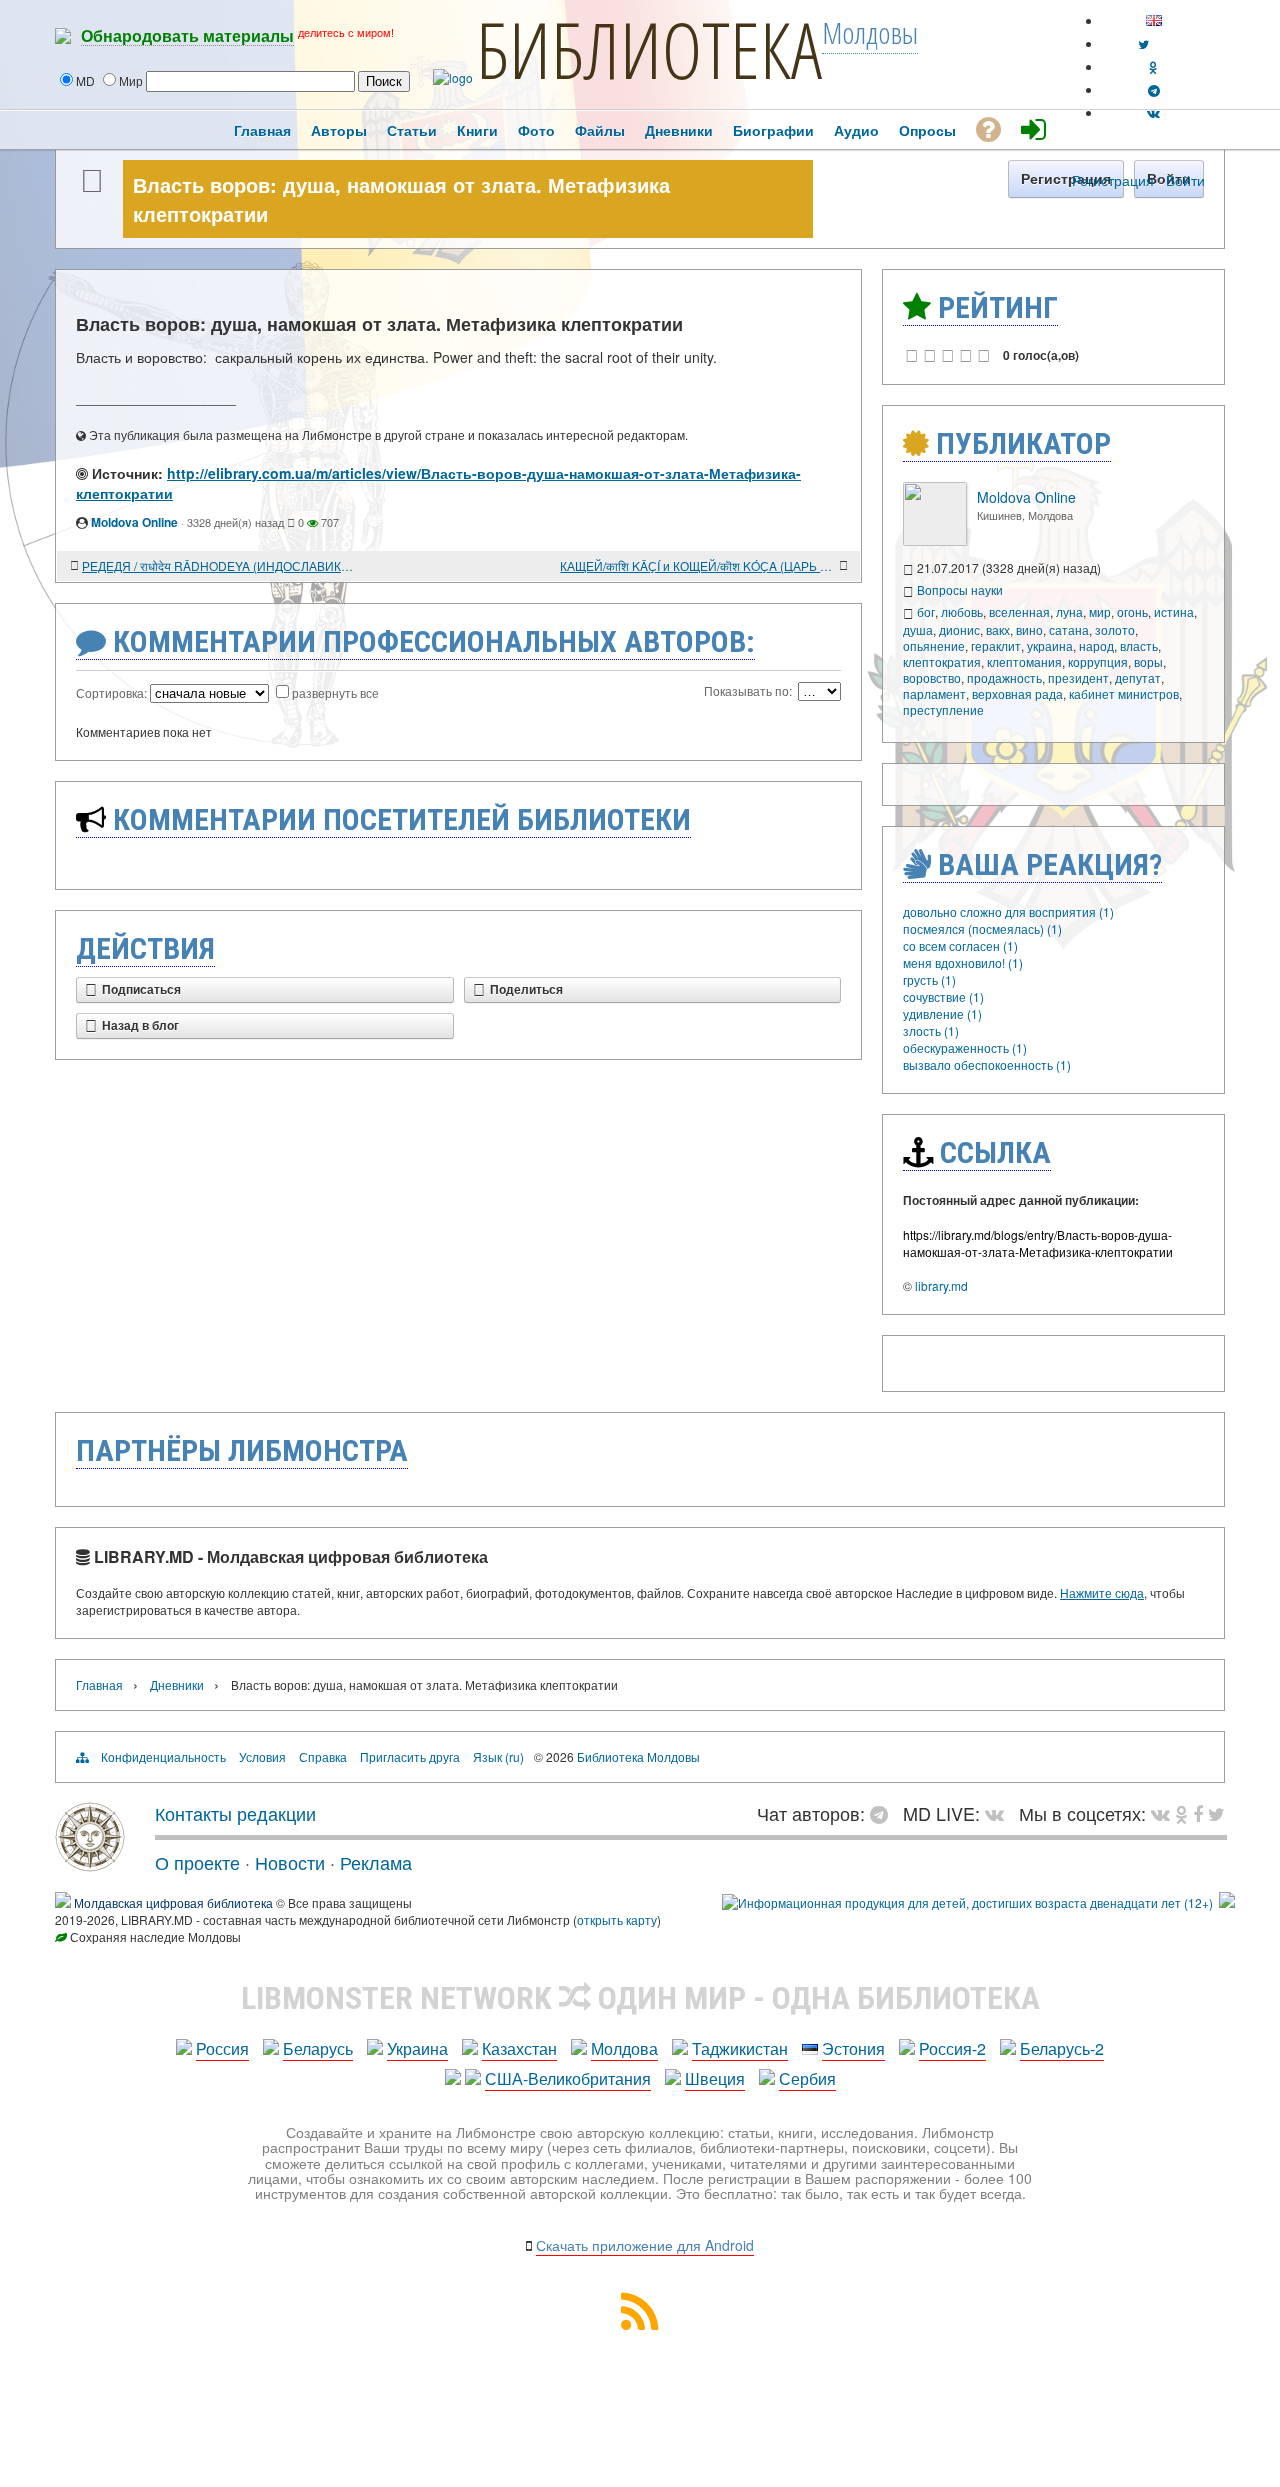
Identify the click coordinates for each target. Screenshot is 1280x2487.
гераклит (996, 645)
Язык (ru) (498, 1756)
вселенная (1019, 611)
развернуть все (335, 692)
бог (926, 611)
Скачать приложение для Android (645, 2245)
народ (1096, 645)
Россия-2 (952, 2048)
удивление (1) (942, 1013)
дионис (959, 629)
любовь (962, 611)
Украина (417, 2048)
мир (1100, 611)
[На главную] (90, 1864)
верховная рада (1017, 693)
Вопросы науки (960, 589)
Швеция (715, 2078)
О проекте (197, 1862)
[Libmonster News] (1216, 1813)
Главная (99, 1684)
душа (918, 629)
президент (1078, 677)
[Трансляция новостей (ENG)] (1143, 43)
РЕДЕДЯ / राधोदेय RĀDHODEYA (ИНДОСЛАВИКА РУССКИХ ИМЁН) (219, 565)
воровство (932, 677)
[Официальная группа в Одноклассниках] (1153, 66)
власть (1139, 645)
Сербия (807, 2078)
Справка (323, 1756)
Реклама (376, 1862)
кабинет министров (1124, 693)
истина (1174, 611)
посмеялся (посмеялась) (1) (982, 928)
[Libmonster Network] (967, 1902)
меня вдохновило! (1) (963, 962)
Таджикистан (740, 2048)
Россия (222, 2048)
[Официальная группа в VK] (1153, 112)
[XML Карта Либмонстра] (640, 2323)
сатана (1069, 629)
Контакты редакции (235, 1813)
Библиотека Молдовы (638, 1756)
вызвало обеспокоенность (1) (987, 1064)
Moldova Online (134, 522)
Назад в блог (140, 1026)
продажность (1004, 677)
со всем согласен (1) (960, 945)
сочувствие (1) (943, 996)
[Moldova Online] (935, 540)
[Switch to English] (1154, 20)
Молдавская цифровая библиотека (173, 1902)
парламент (934, 693)
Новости (290, 1862)
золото (1115, 629)
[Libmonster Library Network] (1227, 1902)
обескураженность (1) (965, 1047)
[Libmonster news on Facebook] (1198, 1813)
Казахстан (519, 2048)
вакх (998, 629)
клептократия (942, 661)
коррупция (1098, 661)
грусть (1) (929, 979)
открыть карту (617, 1919)
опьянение (934, 645)
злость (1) (931, 1030)
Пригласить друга (410, 1756)
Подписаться (141, 990)
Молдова (624, 2048)
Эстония (853, 2048)
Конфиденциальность (163, 1756)
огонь (1132, 611)
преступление (943, 709)
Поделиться (526, 990)
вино (1029, 629)
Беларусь (318, 2048)
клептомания (1024, 661)
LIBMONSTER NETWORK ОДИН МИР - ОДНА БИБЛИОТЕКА (640, 1998)
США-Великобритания (568, 2078)
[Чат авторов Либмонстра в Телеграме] (1154, 89)
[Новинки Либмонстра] (1181, 1813)
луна (1069, 611)
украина (1050, 645)
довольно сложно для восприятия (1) (1008, 911)
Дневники (177, 1684)
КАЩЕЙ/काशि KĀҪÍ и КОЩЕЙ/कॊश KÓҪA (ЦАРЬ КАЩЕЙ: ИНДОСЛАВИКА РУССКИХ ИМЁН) (697, 565)
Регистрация (1113, 180)
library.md (941, 1285)
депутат (1138, 677)
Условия (262, 1756)
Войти (1185, 180)
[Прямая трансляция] (999, 1813)
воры (1148, 661)
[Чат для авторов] (884, 1813)
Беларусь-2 (1062, 2048)
